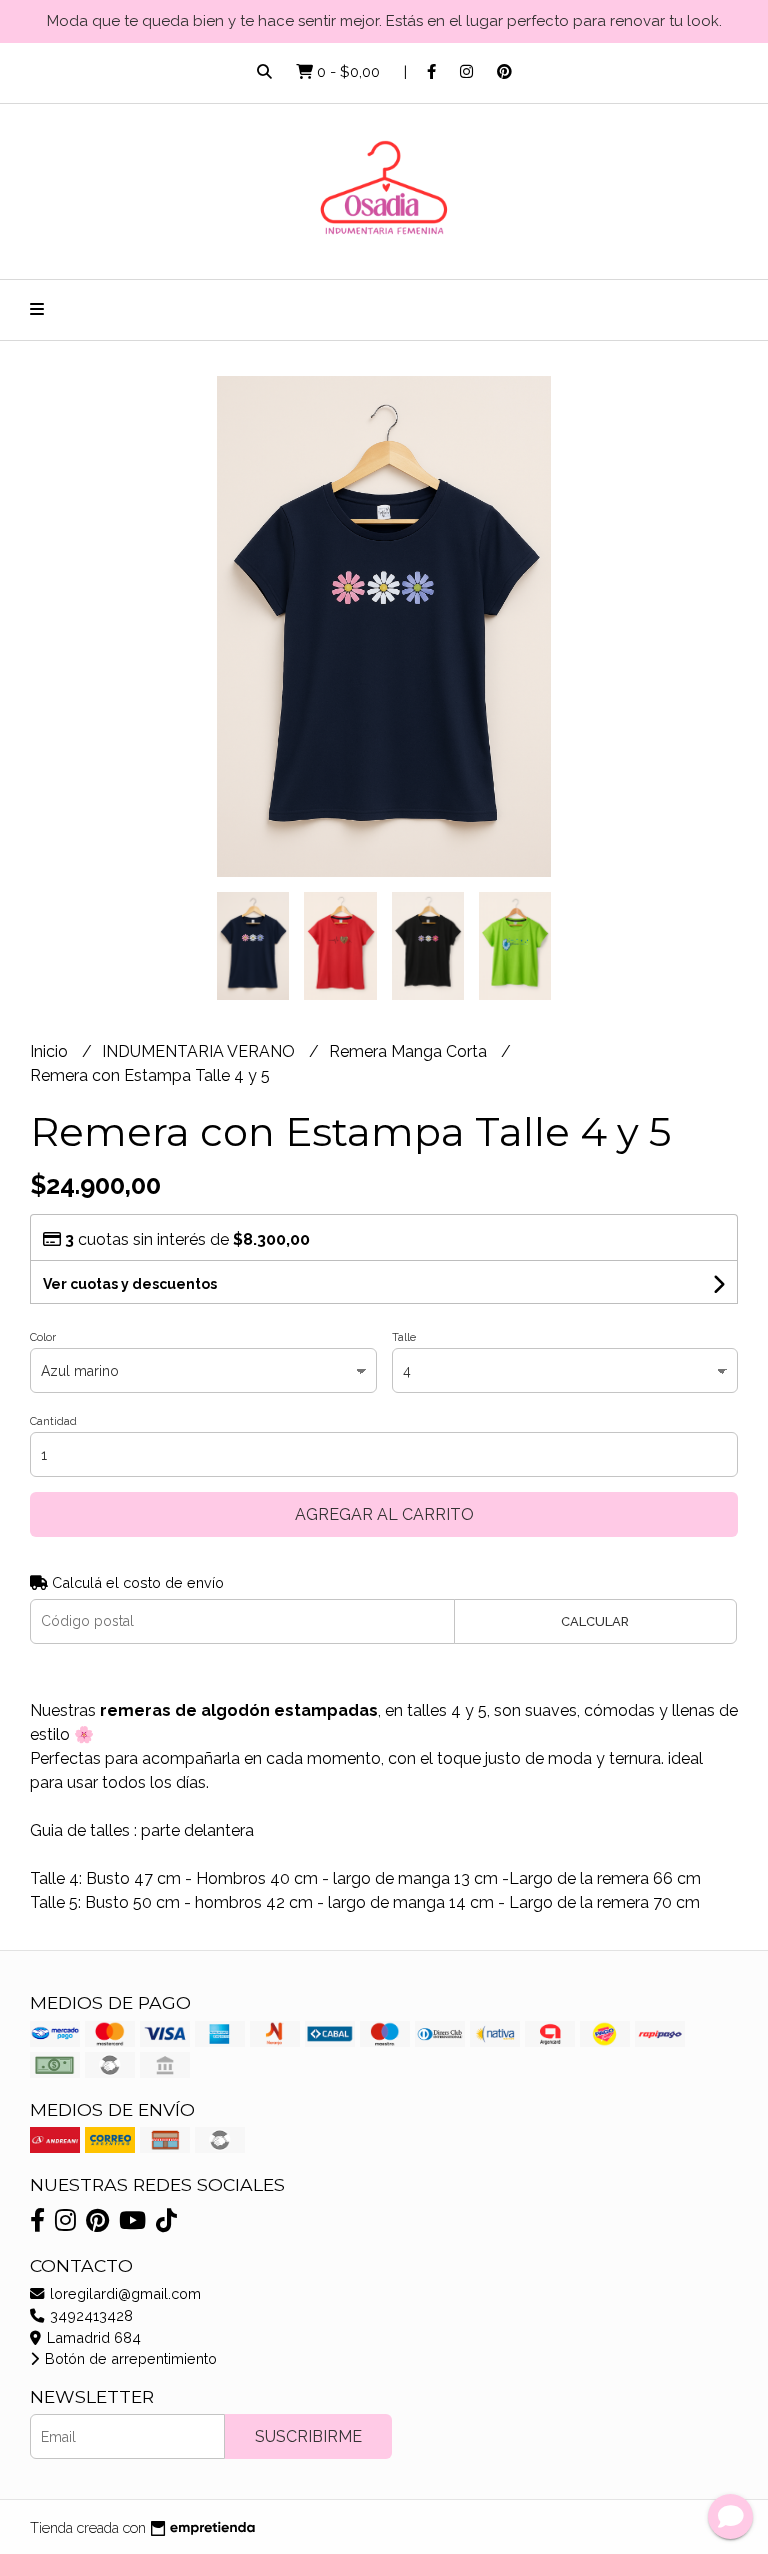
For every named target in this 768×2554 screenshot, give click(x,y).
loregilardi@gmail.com (123, 2293)
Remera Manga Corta (410, 1051)
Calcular (595, 1621)
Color (43, 1337)
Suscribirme (308, 2436)
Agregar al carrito (384, 1514)
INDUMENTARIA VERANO (200, 1051)
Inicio (51, 1051)
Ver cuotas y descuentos (130, 1284)
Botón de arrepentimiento (129, 2358)
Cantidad (53, 1421)
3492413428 (89, 2315)
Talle (404, 1337)
